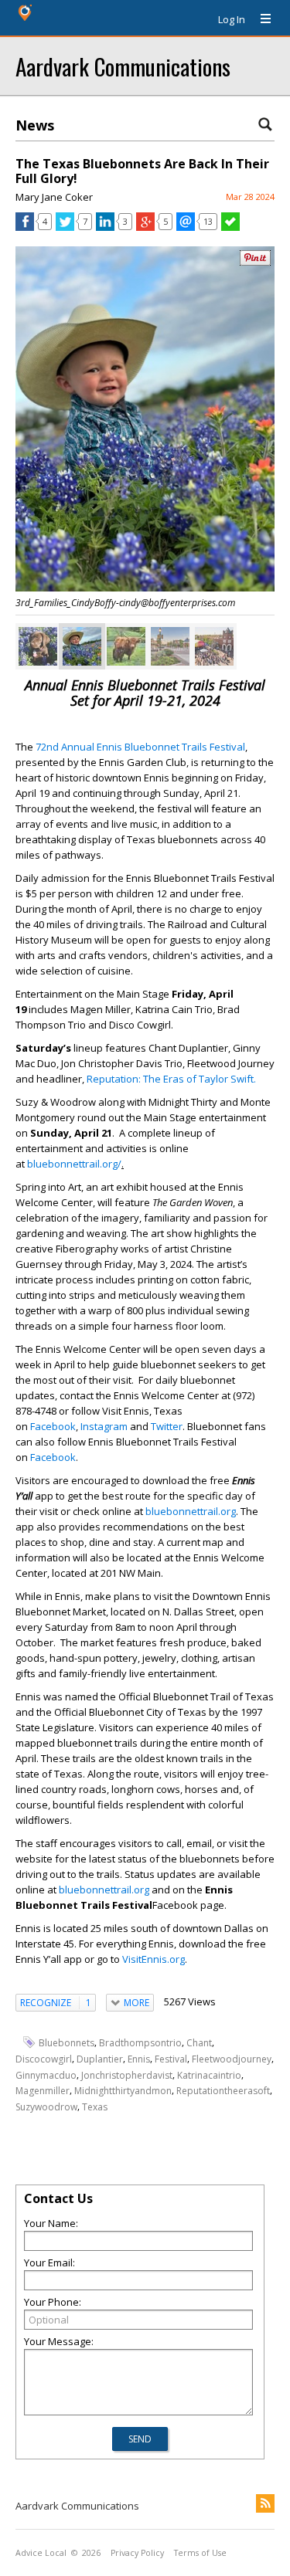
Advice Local (41, 2553)
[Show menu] (260, 19)
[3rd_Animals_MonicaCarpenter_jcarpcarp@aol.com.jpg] (38, 646)
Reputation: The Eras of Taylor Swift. (172, 1079)
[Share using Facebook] (25, 227)
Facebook (53, 1426)
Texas (95, 2107)
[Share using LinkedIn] (105, 227)
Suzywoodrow (46, 2107)
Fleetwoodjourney (232, 2059)
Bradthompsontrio (140, 2043)
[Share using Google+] (145, 227)
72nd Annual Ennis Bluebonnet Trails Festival (140, 747)
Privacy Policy (137, 2553)
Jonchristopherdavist (127, 2074)
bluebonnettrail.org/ (74, 1164)
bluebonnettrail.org (191, 1511)
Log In (232, 19)
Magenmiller (43, 2091)
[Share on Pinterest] (255, 262)
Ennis (139, 2059)
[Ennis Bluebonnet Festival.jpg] (214, 646)
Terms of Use (200, 2553)
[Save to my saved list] (230, 227)
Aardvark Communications (123, 66)
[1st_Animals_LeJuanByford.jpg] (126, 646)
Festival (171, 2059)
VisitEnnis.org (152, 1959)
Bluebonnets (67, 2043)
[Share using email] (186, 227)
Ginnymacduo (46, 2074)
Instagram (104, 1426)
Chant (199, 2043)
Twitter (167, 1426)
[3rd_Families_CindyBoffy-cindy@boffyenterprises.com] (82, 646)
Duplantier (100, 2059)
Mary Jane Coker (54, 197)
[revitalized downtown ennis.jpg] (170, 646)
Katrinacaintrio (209, 2074)
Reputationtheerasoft (223, 2091)
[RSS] (265, 2503)
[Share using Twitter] (65, 227)
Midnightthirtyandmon (123, 2091)
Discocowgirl (44, 2059)
